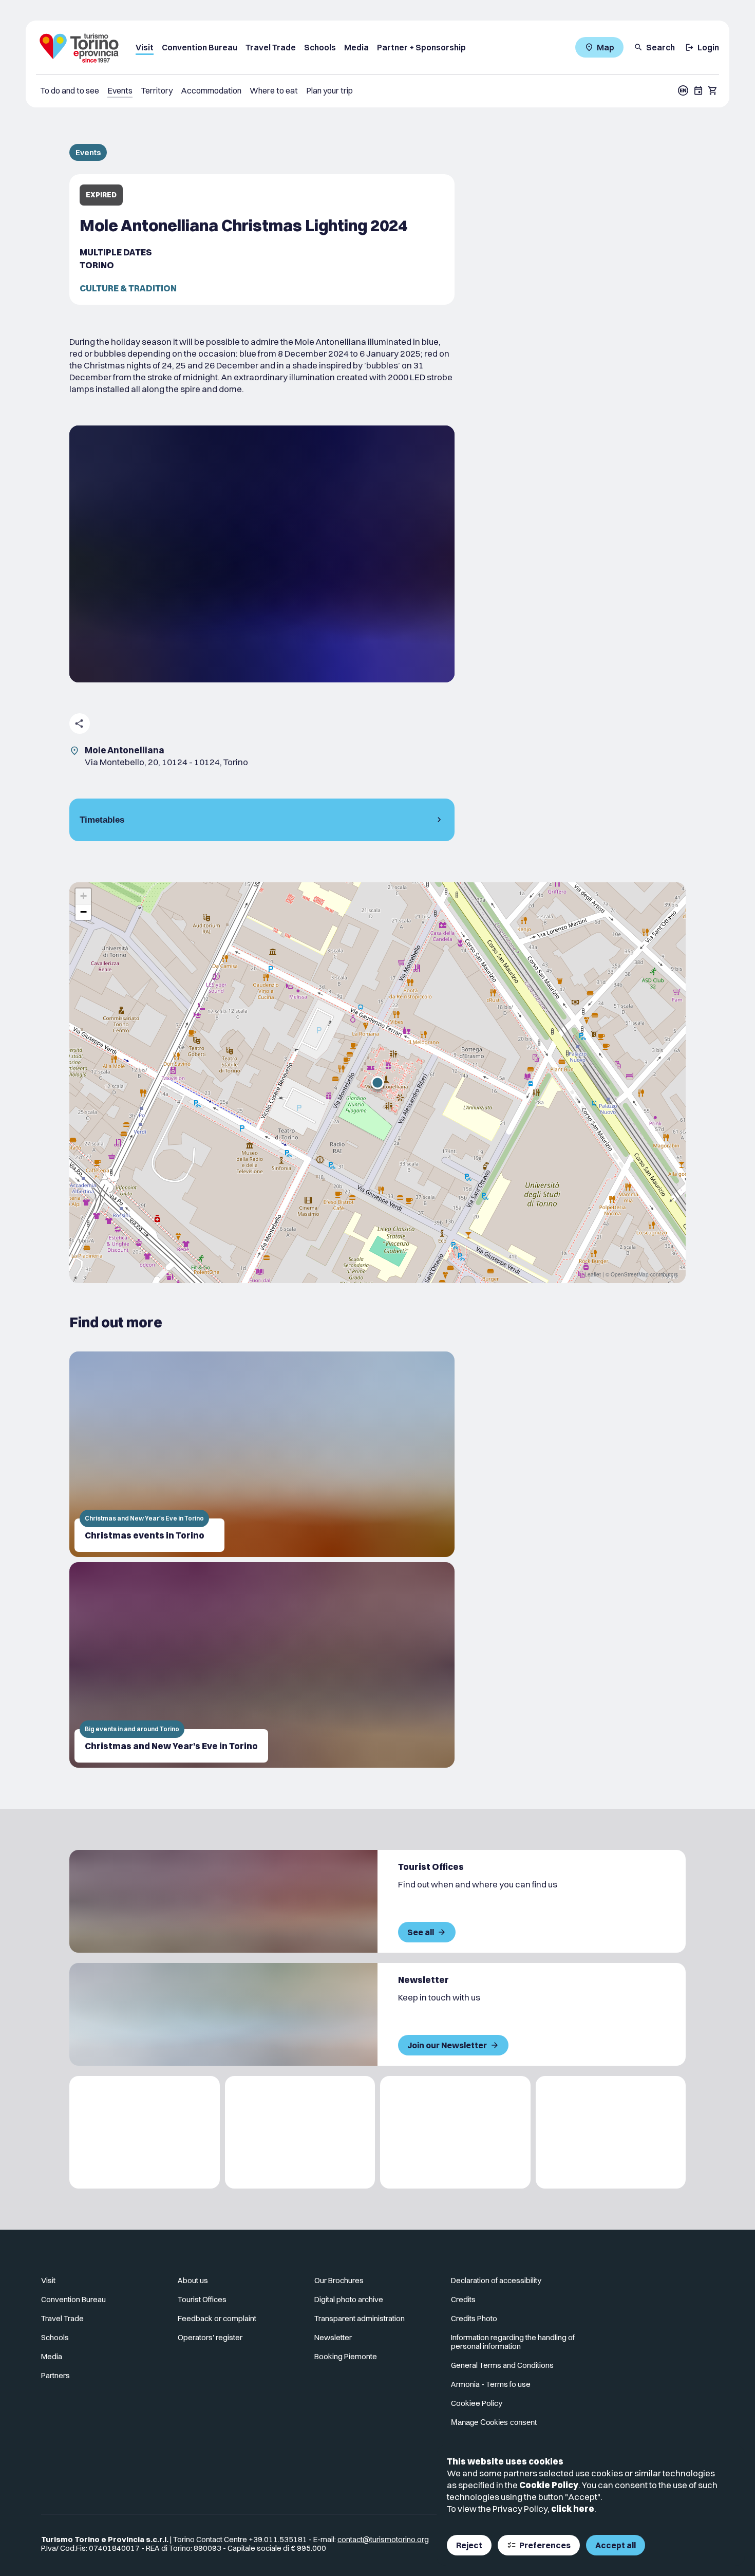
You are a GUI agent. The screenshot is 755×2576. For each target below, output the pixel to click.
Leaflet (593, 1274)
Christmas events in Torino (145, 1535)
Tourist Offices (202, 2299)
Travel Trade (271, 47)
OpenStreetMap (630, 1274)
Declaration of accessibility (496, 2280)
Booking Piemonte (346, 2356)
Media (356, 47)
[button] (377, 1083)
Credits (463, 2299)
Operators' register (210, 2337)
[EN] (683, 90)
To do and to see (70, 90)
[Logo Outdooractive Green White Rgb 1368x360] (611, 2132)
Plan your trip (329, 90)
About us (193, 2280)
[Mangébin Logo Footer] (300, 2132)
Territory (157, 90)
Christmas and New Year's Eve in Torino (171, 1746)
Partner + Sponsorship (421, 47)
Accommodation (211, 90)
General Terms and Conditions (502, 2365)
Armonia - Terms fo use (491, 2384)
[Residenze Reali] (455, 2132)
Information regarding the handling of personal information (513, 2342)
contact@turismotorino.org (383, 2539)
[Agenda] (699, 90)
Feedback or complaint (217, 2318)
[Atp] (145, 2132)
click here (573, 2508)
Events (120, 90)
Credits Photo (474, 2318)
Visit (145, 47)
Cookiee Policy (477, 2403)
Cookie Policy (549, 2485)
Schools (320, 47)
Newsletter (333, 2337)
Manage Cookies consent (494, 2422)
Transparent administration (360, 2318)
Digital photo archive (349, 2299)
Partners (55, 2375)
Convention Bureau (200, 47)
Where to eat (274, 90)
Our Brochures (339, 2280)
